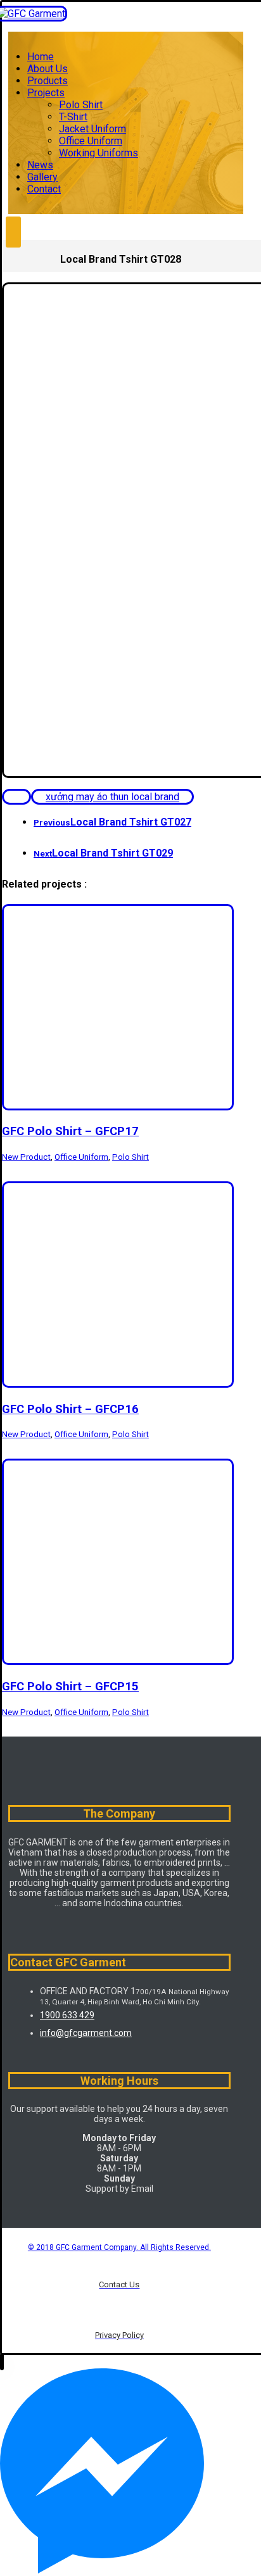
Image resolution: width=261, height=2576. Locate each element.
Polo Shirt (130, 1157)
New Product (26, 1157)
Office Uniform (81, 1157)
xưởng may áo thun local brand (112, 797)
